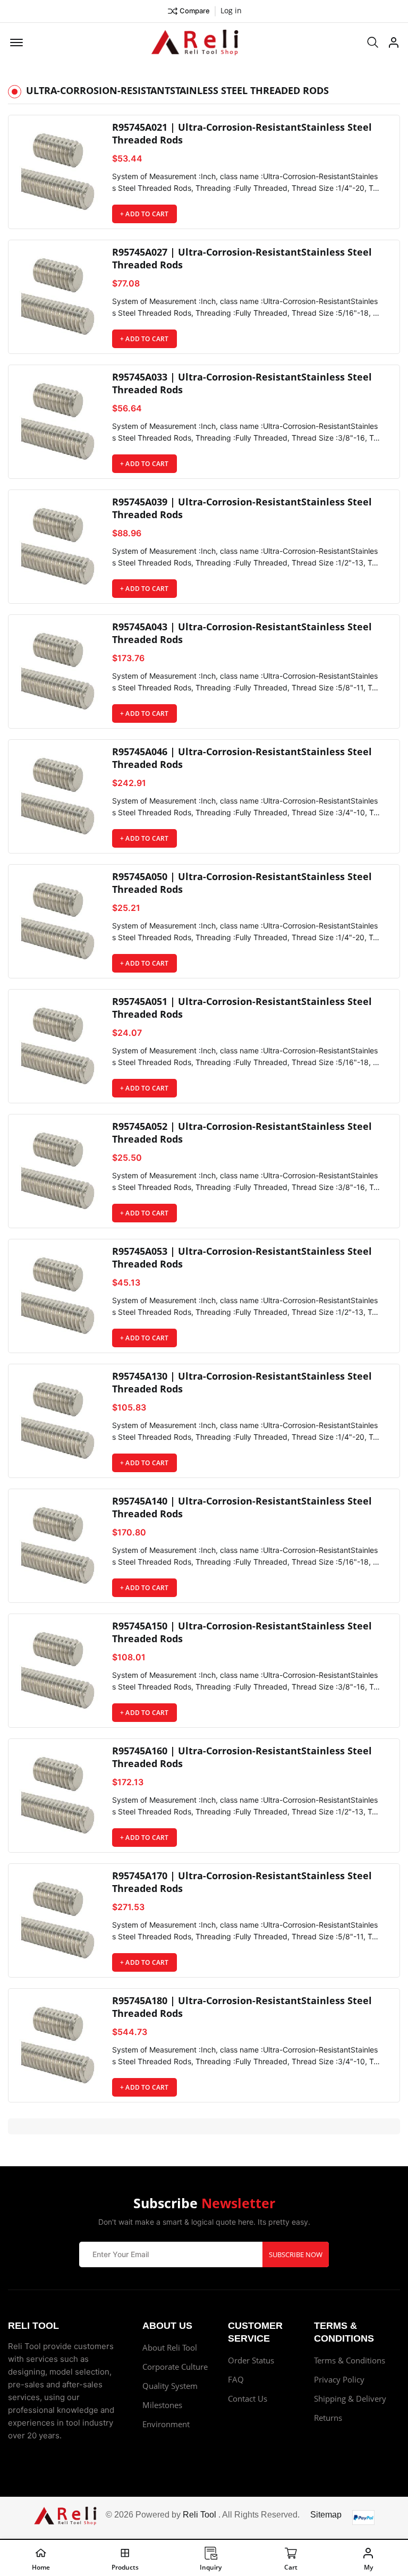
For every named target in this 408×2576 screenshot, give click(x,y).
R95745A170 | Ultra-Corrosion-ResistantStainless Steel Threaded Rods (242, 1882)
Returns (328, 2418)
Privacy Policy (339, 2379)
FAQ (236, 2379)
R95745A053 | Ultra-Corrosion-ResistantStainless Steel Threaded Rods (242, 1257)
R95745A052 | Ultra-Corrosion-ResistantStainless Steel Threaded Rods (242, 1133)
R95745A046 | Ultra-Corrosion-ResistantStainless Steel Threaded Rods (242, 758)
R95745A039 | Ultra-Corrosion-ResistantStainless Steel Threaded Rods (242, 508)
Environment (166, 2424)
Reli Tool (199, 2515)
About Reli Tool (170, 2347)
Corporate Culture (175, 2367)
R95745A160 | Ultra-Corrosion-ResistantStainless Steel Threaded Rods (242, 1757)
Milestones (162, 2405)
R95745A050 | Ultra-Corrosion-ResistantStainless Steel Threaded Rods (242, 883)
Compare (195, 11)
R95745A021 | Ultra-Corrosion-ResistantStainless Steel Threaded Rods (242, 133)
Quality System (170, 2386)
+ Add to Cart (144, 214)
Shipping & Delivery (350, 2398)
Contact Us (248, 2398)
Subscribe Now (296, 2254)
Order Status (251, 2360)
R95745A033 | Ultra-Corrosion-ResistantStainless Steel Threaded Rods (242, 383)
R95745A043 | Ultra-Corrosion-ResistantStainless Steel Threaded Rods (242, 633)
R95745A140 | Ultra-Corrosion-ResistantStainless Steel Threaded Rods (242, 1507)
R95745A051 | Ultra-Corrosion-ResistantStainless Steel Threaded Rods (242, 1008)
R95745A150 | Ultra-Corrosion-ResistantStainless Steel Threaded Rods (242, 1632)
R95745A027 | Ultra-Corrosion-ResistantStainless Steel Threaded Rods (242, 258)
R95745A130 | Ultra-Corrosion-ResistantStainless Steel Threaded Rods (242, 1382)
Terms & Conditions (350, 2360)
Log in (231, 10)
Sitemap (326, 2515)
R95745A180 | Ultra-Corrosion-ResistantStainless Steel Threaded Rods (242, 2007)
